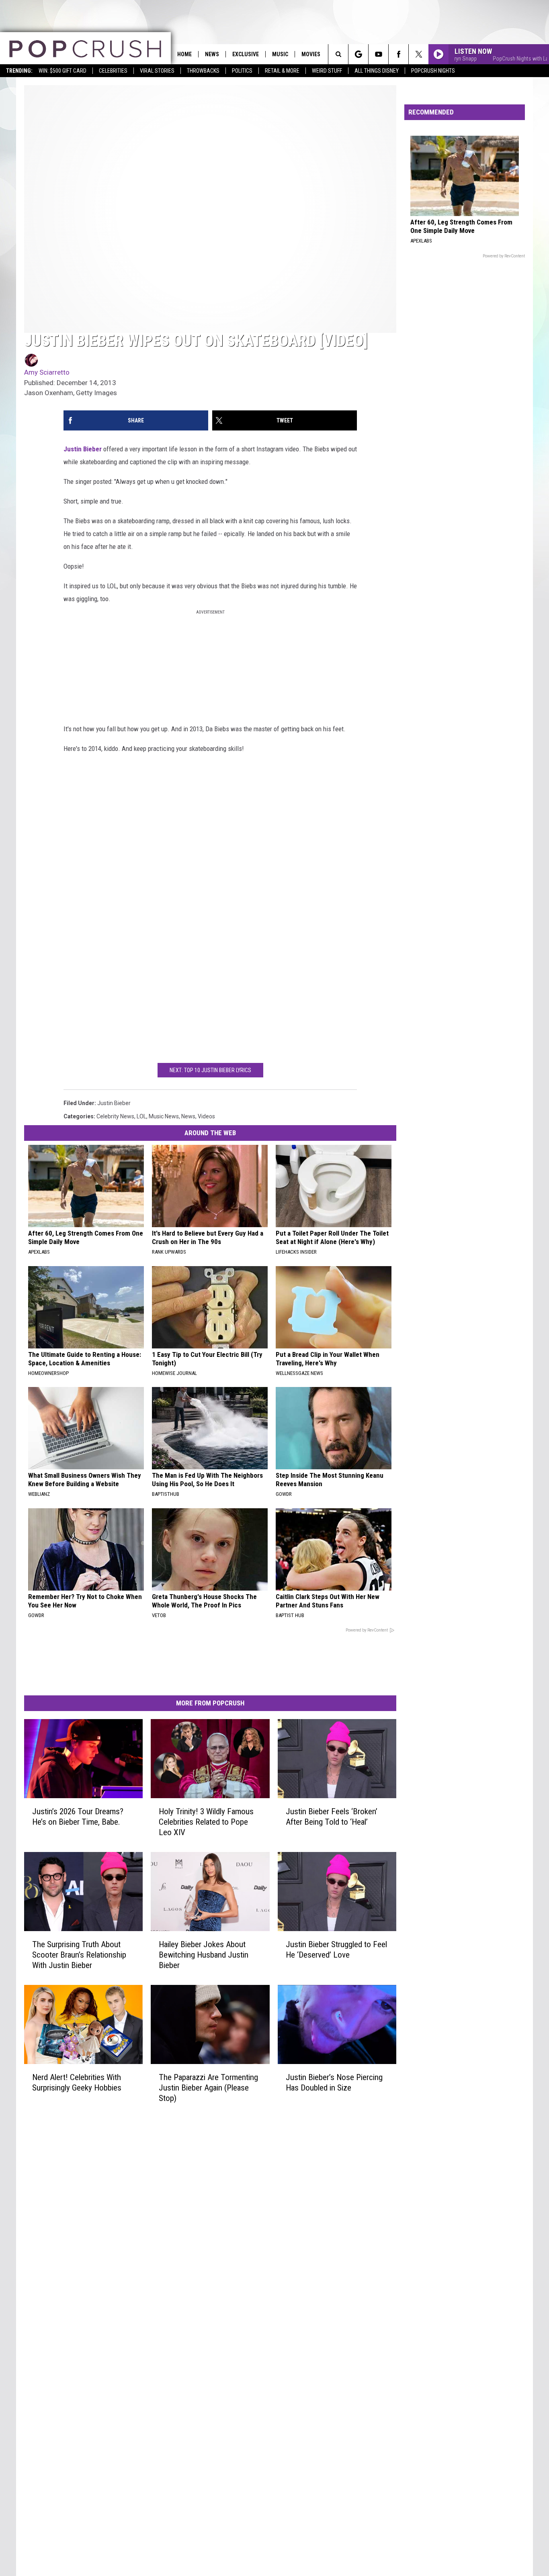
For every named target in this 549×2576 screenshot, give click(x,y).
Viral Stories (157, 71)
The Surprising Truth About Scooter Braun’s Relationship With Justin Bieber (79, 1955)
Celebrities (113, 71)
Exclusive (246, 54)
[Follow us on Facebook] (398, 54)
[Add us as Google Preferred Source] (358, 54)
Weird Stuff (327, 71)
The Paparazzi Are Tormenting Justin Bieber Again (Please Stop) (208, 2088)
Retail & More (282, 71)
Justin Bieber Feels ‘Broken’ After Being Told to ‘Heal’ (332, 1817)
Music (280, 54)
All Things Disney (377, 71)
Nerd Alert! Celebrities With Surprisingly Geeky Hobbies (77, 2082)
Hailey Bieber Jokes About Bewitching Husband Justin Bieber (204, 1955)
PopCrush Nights (433, 71)
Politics (242, 71)
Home (184, 54)
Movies (311, 54)
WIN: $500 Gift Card (62, 71)
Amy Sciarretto (47, 372)
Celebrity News (115, 1116)
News (212, 54)
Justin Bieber (83, 449)
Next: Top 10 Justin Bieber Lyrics (210, 1070)
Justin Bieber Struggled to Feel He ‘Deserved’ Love (336, 1950)
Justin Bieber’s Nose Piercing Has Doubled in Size (334, 2082)
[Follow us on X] (419, 54)
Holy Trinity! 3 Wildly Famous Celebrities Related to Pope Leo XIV (206, 1822)
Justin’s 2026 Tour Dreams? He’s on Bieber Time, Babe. (78, 1817)
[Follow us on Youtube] (378, 54)
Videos (206, 1116)
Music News (164, 1116)
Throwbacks (203, 71)
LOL (141, 1116)
